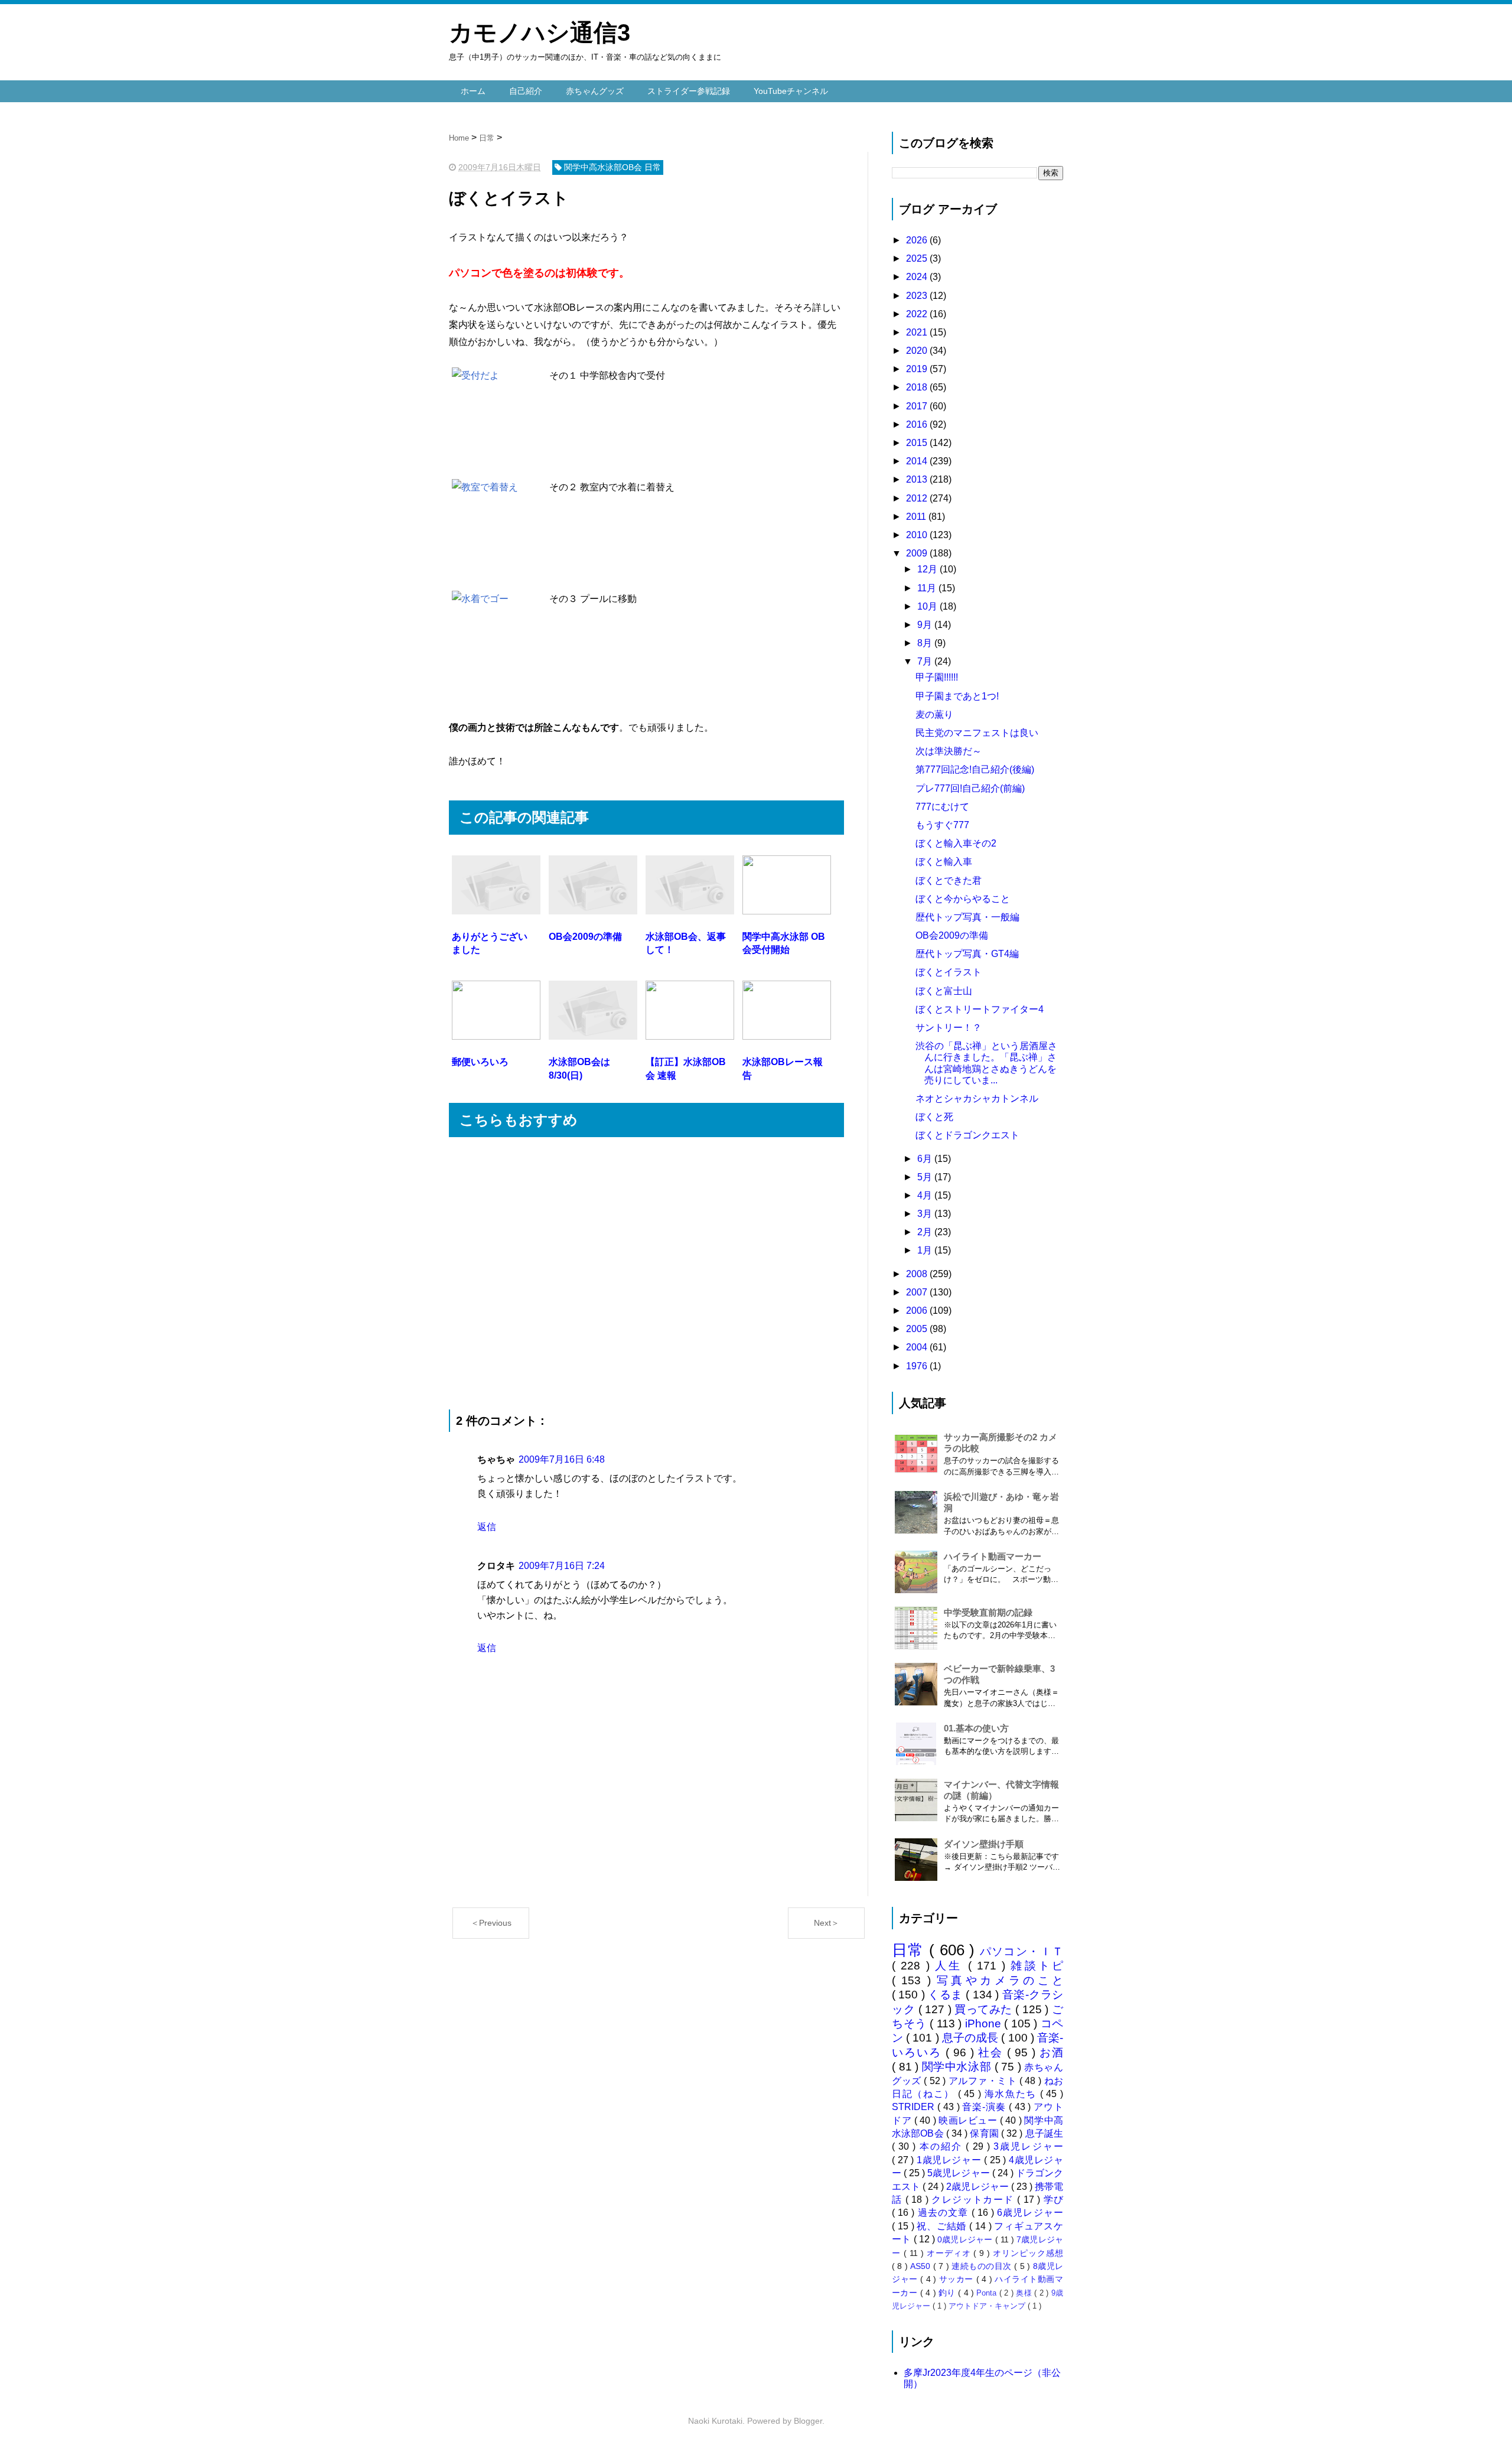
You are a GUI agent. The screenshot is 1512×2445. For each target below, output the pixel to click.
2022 (918, 314)
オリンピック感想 (1028, 2253)
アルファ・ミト (984, 2081)
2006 (918, 1311)
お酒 (1051, 2052)
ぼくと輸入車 (944, 862)
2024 (918, 277)
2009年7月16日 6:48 (562, 1459)
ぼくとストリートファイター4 (980, 1009)
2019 (918, 369)
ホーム (473, 91)
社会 (993, 2052)
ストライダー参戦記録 (689, 91)
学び (1053, 2200)
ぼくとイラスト (949, 972)
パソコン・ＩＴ (1022, 1951)
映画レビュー (969, 2120)
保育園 (985, 2133)
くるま (947, 1995)
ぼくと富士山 (944, 991)
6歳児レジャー (1030, 2213)
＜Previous (491, 1923)
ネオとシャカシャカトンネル (977, 1098)
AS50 (921, 2266)
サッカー (958, 2279)
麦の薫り (934, 714)
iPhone (985, 2024)
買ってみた (985, 2009)
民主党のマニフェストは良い (977, 733)
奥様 (1025, 2293)
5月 (926, 1177)
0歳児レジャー (966, 2239)
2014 (918, 461)
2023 (918, 296)
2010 (918, 535)
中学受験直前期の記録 (988, 1612)
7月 (926, 661)
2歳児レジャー (978, 2187)
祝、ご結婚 (943, 2226)
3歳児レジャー (1028, 2146)
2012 (918, 498)
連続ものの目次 (983, 2266)
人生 (951, 1966)
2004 (918, 1347)
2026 (918, 240)
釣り (948, 2293)
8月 (926, 643)
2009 (918, 553)
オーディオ (950, 2253)
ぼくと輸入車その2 (956, 843)
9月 (926, 625)
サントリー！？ (949, 1028)
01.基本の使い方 (976, 1728)
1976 (918, 1366)
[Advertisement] (646, 1273)
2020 (918, 351)
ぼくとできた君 (949, 880)
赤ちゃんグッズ (595, 91)
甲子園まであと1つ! (957, 696)
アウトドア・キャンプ (988, 2306)
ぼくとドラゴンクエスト (967, 1135)
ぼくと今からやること (963, 899)
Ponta (988, 2293)
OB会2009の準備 (952, 935)
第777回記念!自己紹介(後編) (975, 769)
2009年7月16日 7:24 (562, 1566)
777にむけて (942, 807)
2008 (918, 1274)
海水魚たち (1012, 2094)
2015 (918, 443)
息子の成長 (972, 2038)
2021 (918, 332)
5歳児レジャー (959, 2173)
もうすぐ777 (942, 825)
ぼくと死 (934, 1117)
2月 (926, 1232)
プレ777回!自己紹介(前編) (970, 788)
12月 (928, 569)
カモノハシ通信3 (540, 32)
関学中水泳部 (958, 2067)
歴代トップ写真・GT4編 (967, 954)
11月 (928, 588)
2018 (918, 387)
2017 (918, 406)
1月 (926, 1250)
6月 (926, 1159)
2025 (918, 258)
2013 (918, 479)
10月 (928, 606)
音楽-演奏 (985, 2107)
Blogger (808, 2421)
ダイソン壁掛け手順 (984, 1844)
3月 (926, 1214)
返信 (487, 1527)
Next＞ (827, 1923)
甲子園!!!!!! (937, 677)
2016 (918, 424)
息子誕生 (1044, 2133)
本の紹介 (943, 2146)
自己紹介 (526, 91)
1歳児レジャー (950, 2160)
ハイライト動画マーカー (993, 1556)
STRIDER (915, 2107)
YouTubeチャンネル (791, 91)
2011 (917, 517)
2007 (918, 1292)
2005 (918, 1329)
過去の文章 (945, 2213)
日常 (910, 1950)
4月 (926, 1195)
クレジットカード (974, 2200)
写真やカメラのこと (1000, 1980)
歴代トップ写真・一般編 (967, 917)
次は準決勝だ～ (949, 751)
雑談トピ (1037, 1966)
